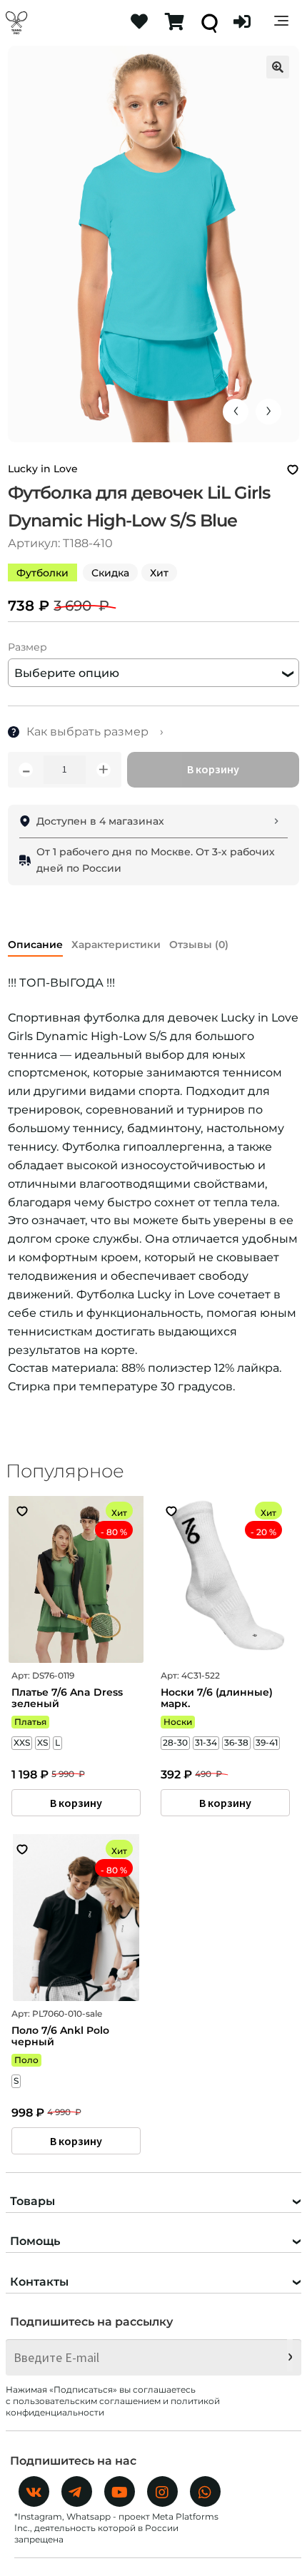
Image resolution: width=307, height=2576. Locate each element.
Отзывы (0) (199, 945)
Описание (35, 945)
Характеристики (116, 945)
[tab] (35, 942)
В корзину (213, 769)
